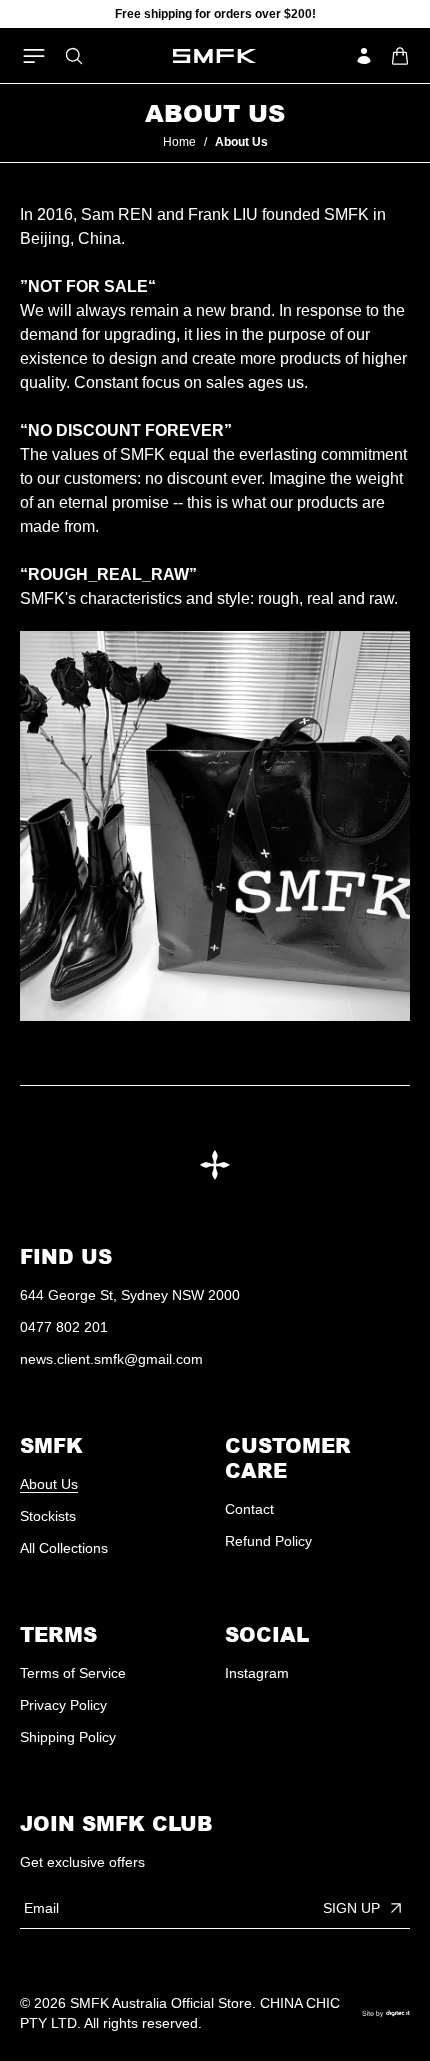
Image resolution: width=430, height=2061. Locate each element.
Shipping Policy (68, 1737)
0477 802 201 (64, 1327)
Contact (249, 1509)
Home (179, 142)
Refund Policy (268, 1541)
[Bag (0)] (400, 56)
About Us (49, 1484)
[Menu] (34, 56)
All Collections (64, 1548)
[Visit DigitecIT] (386, 2013)
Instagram (257, 1673)
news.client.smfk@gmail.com (111, 1359)
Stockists (48, 1516)
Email (41, 1908)
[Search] (74, 56)
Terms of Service (73, 1673)
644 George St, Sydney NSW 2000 (130, 1295)
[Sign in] (364, 56)
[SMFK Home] (214, 56)
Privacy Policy (63, 1705)
